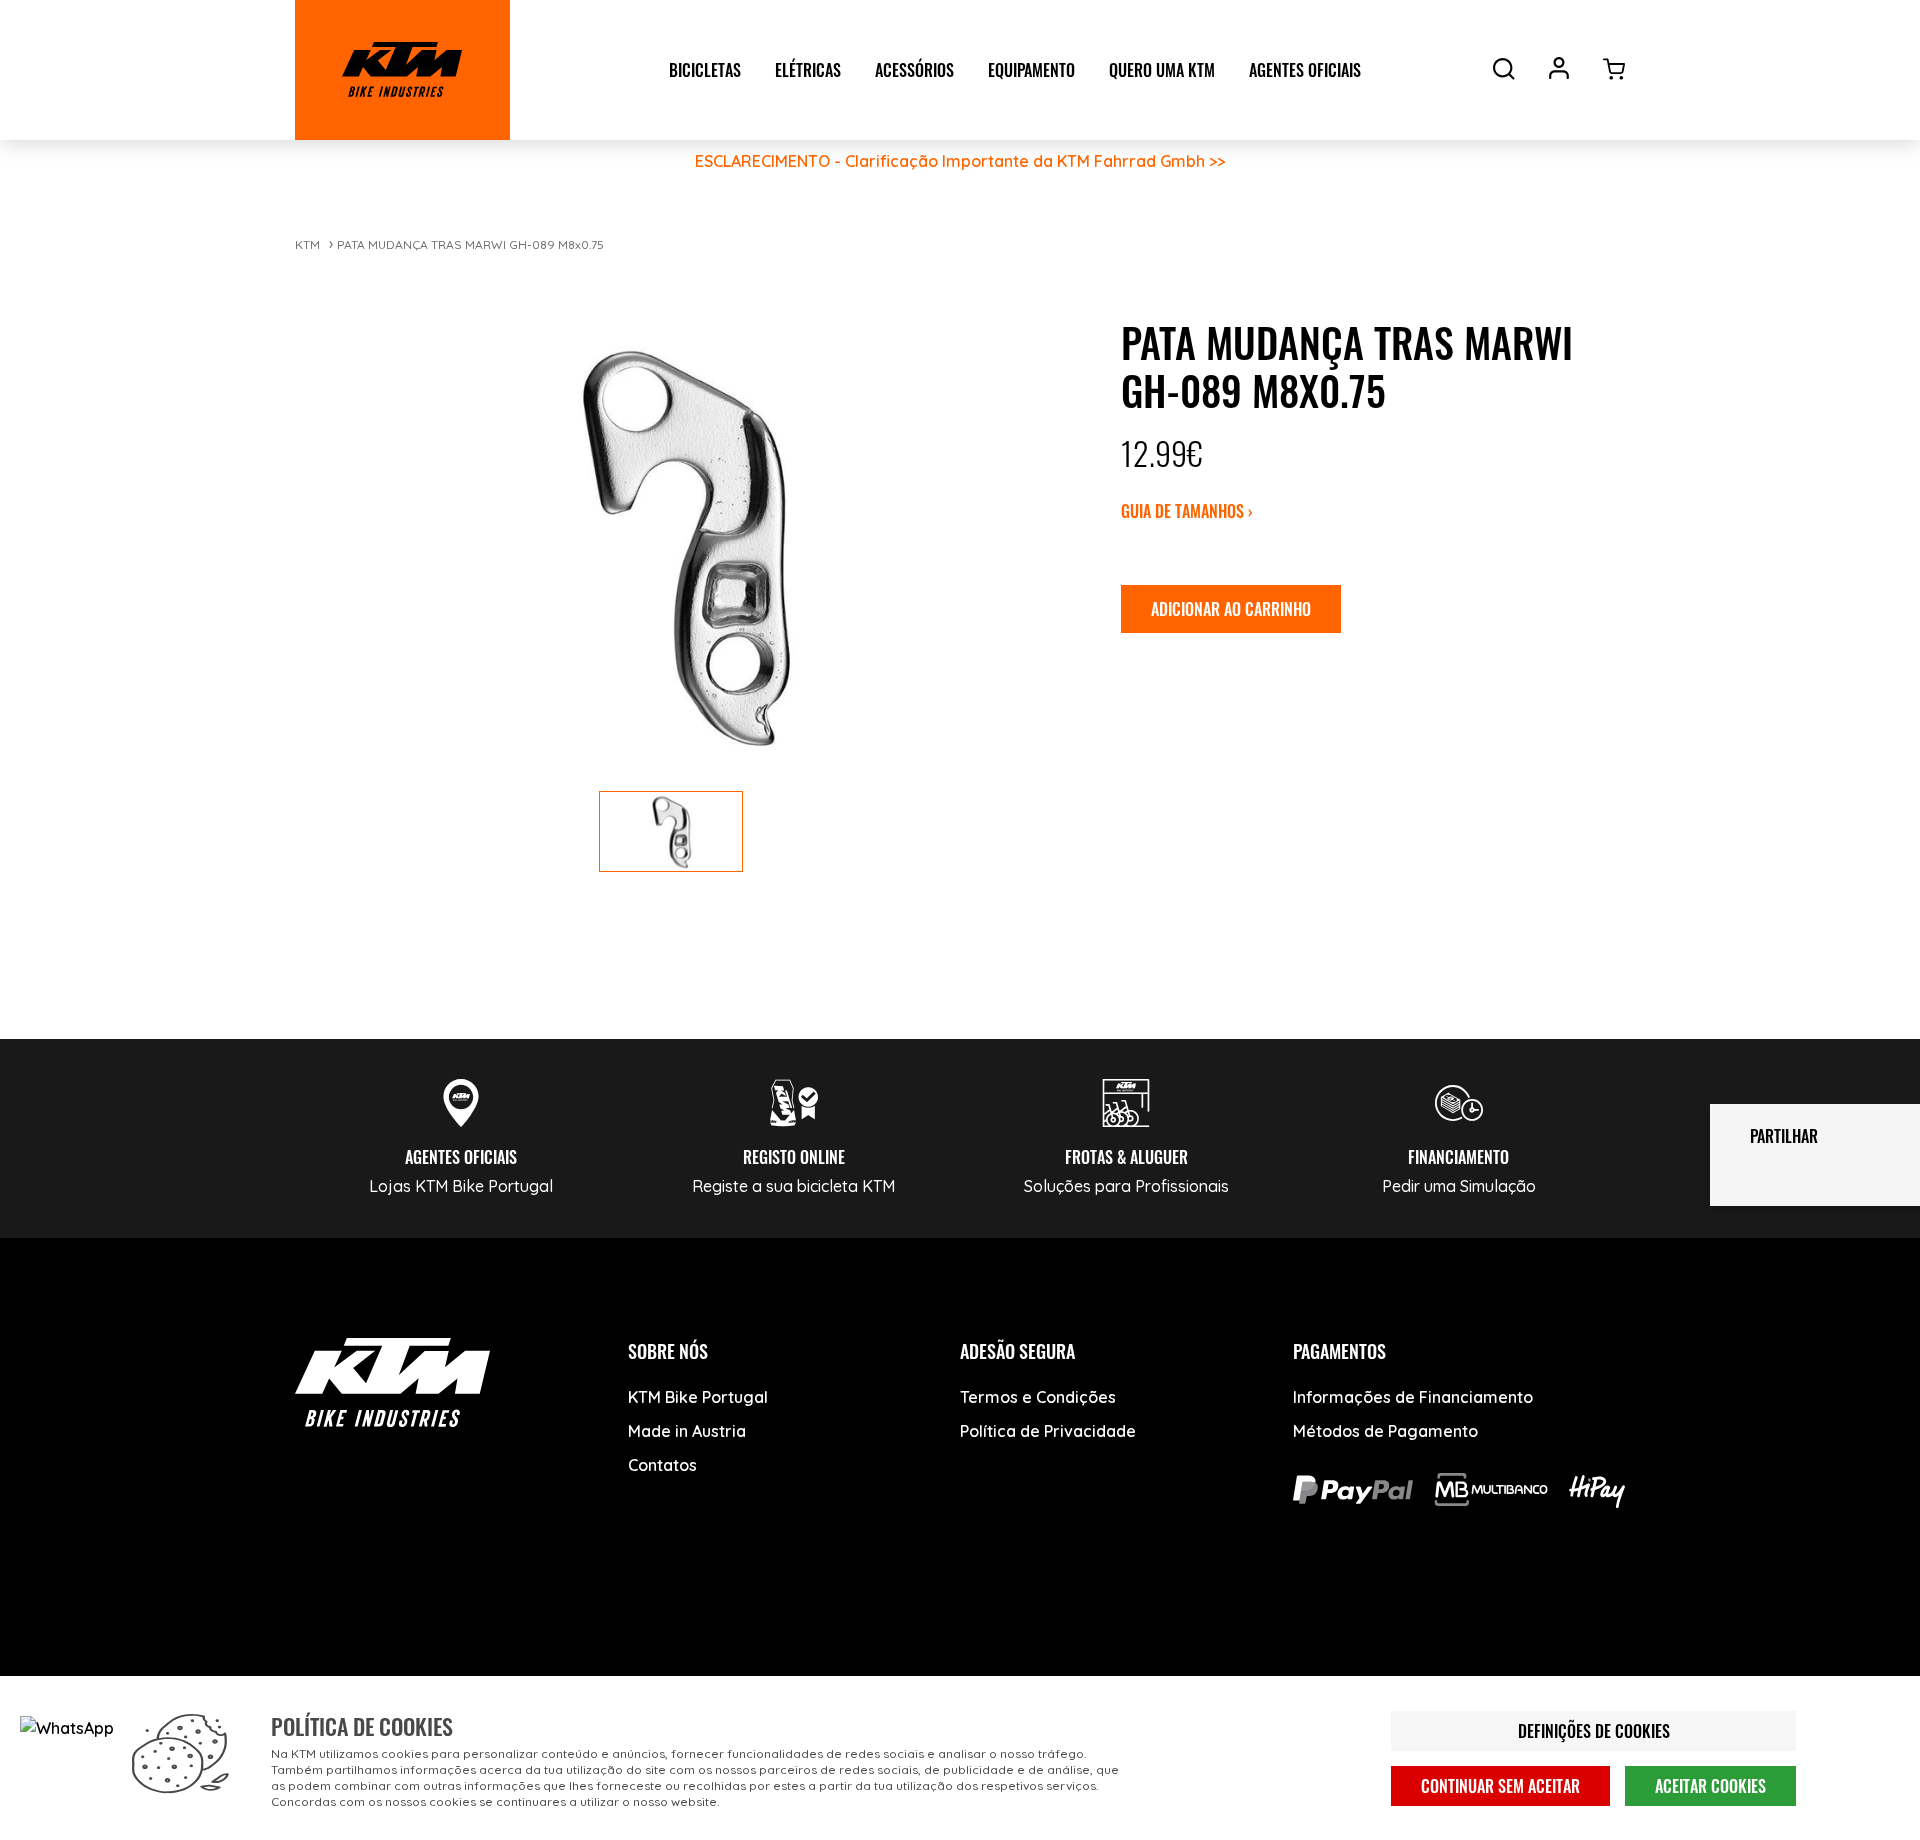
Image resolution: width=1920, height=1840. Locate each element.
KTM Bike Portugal (698, 1397)
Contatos (662, 1465)
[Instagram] (472, 1640)
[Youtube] (397, 1640)
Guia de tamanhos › (1187, 511)
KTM (307, 244)
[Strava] (622, 1640)
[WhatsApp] (547, 1640)
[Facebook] (322, 1640)
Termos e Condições (1038, 1397)
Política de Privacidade (1048, 1431)
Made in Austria (687, 1431)
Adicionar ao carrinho (1231, 609)
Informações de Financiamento (1413, 1397)
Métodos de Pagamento (1385, 1431)
